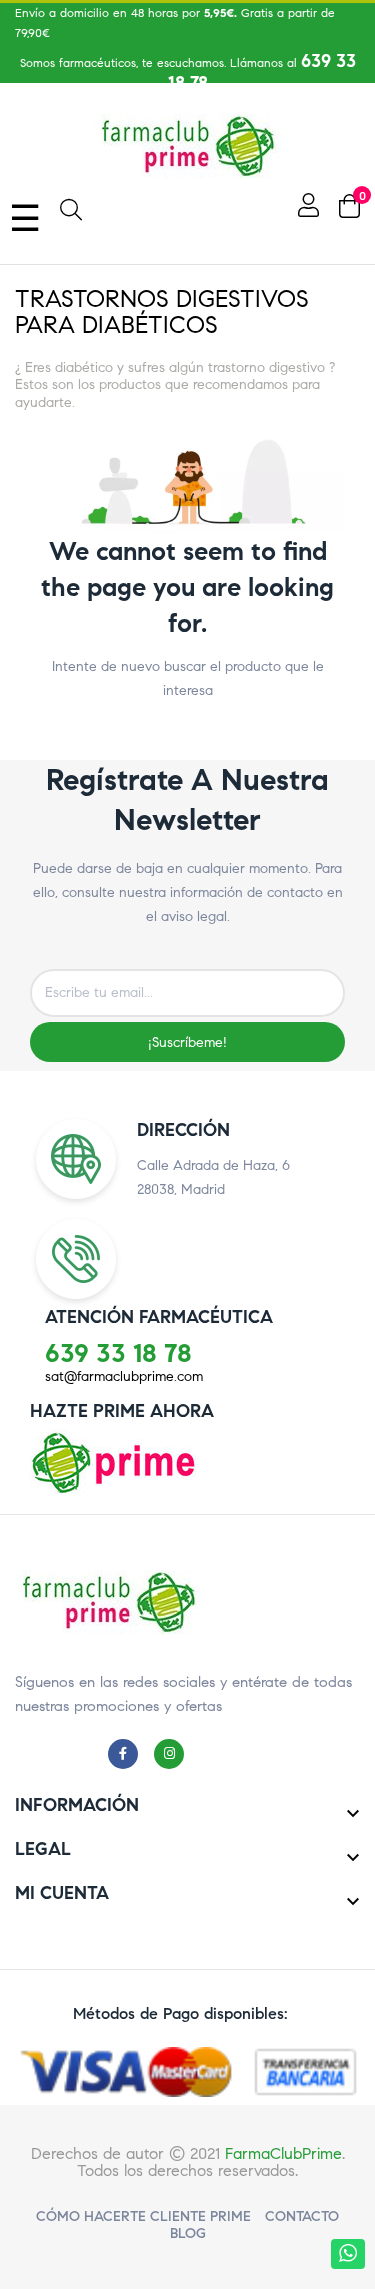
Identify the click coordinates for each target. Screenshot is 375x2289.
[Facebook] (128, 1753)
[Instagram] (174, 1753)
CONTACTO (302, 2216)
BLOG (188, 2233)
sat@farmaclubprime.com (124, 1376)
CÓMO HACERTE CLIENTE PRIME (143, 2216)
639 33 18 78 (118, 1353)
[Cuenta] (306, 205)
